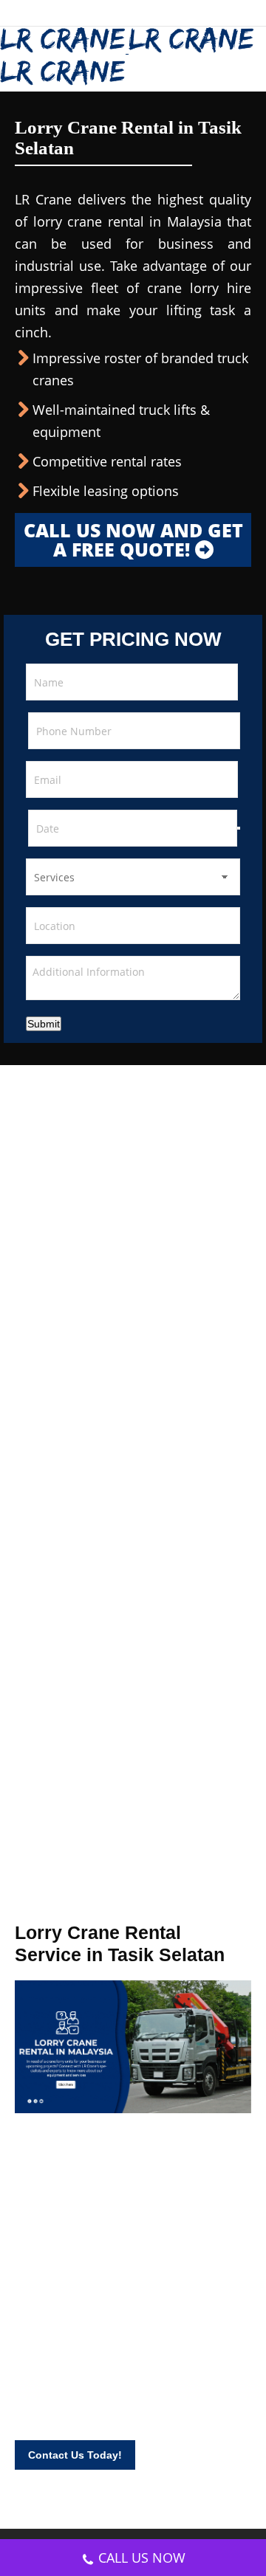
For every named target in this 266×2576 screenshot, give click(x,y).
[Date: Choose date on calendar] (239, 828)
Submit (44, 1024)
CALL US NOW (142, 2558)
